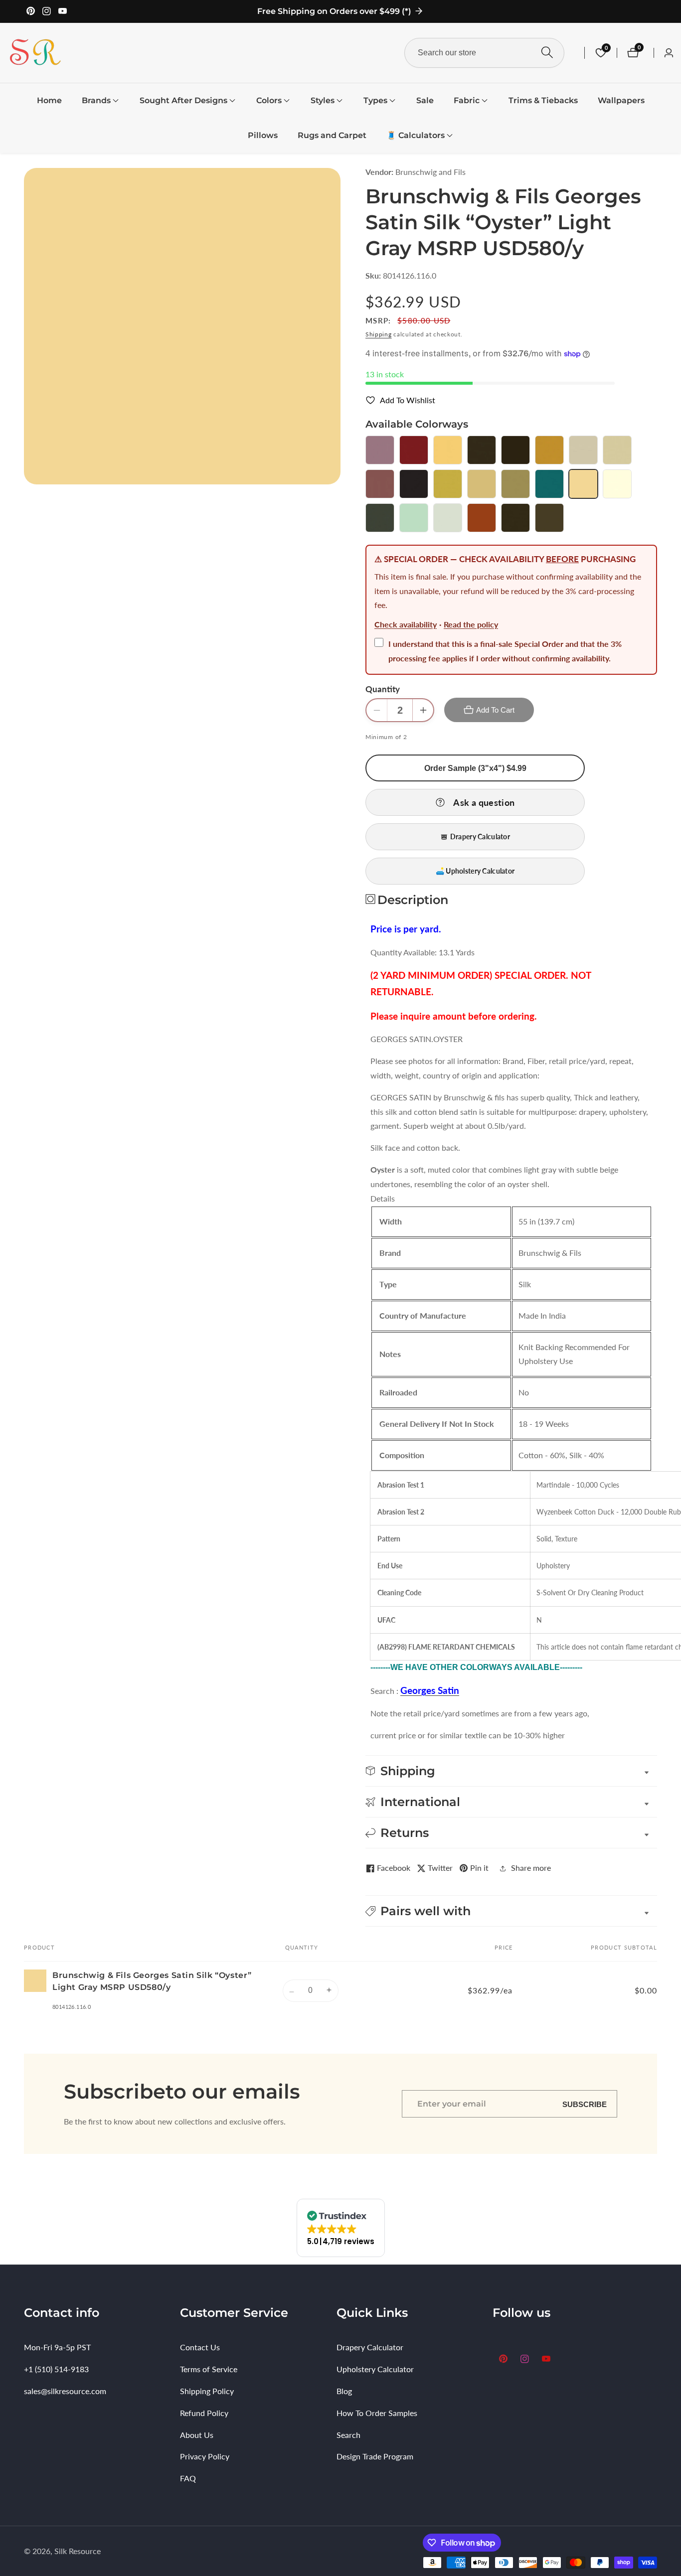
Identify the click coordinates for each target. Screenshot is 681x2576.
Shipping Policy (207, 2391)
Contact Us (200, 2347)
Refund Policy (204, 2413)
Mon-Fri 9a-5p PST (57, 2347)
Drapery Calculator (480, 836)
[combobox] (484, 53)
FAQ (188, 2478)
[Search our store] (547, 53)
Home (49, 100)
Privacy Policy (205, 2456)
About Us (197, 2435)
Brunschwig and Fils (430, 172)
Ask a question (484, 802)
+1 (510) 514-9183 (56, 2369)
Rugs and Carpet (332, 135)
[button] (96, 101)
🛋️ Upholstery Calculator (475, 871)
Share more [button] (531, 1868)
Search (348, 2435)
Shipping (379, 334)
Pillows (263, 135)
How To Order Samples (377, 2413)
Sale (425, 100)
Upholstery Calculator (375, 2369)
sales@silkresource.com (65, 2391)
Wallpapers (621, 100)
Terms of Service (209, 2369)
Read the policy (471, 624)
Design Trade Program (375, 2456)
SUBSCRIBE (585, 2104)
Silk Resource (78, 2551)
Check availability (406, 624)
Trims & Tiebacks (543, 100)
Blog (344, 2391)
